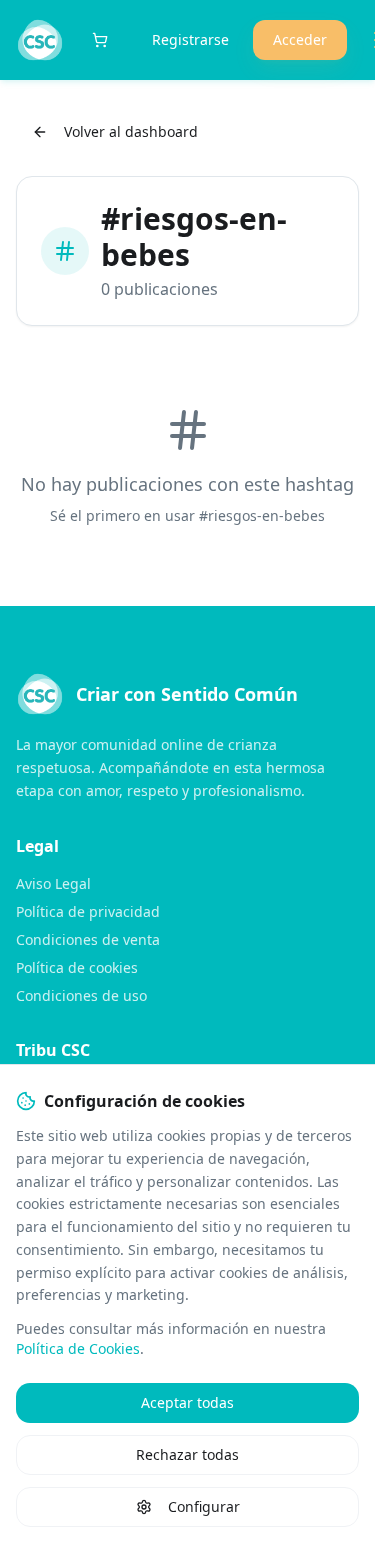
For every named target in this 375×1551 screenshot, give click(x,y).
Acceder (300, 39)
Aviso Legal (53, 883)
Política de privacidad (88, 911)
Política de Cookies (78, 1348)
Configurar (204, 1506)
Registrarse (190, 39)
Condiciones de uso (81, 995)
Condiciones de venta (88, 939)
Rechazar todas (187, 1454)
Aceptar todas (187, 1402)
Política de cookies (77, 967)
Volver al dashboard (131, 131)
